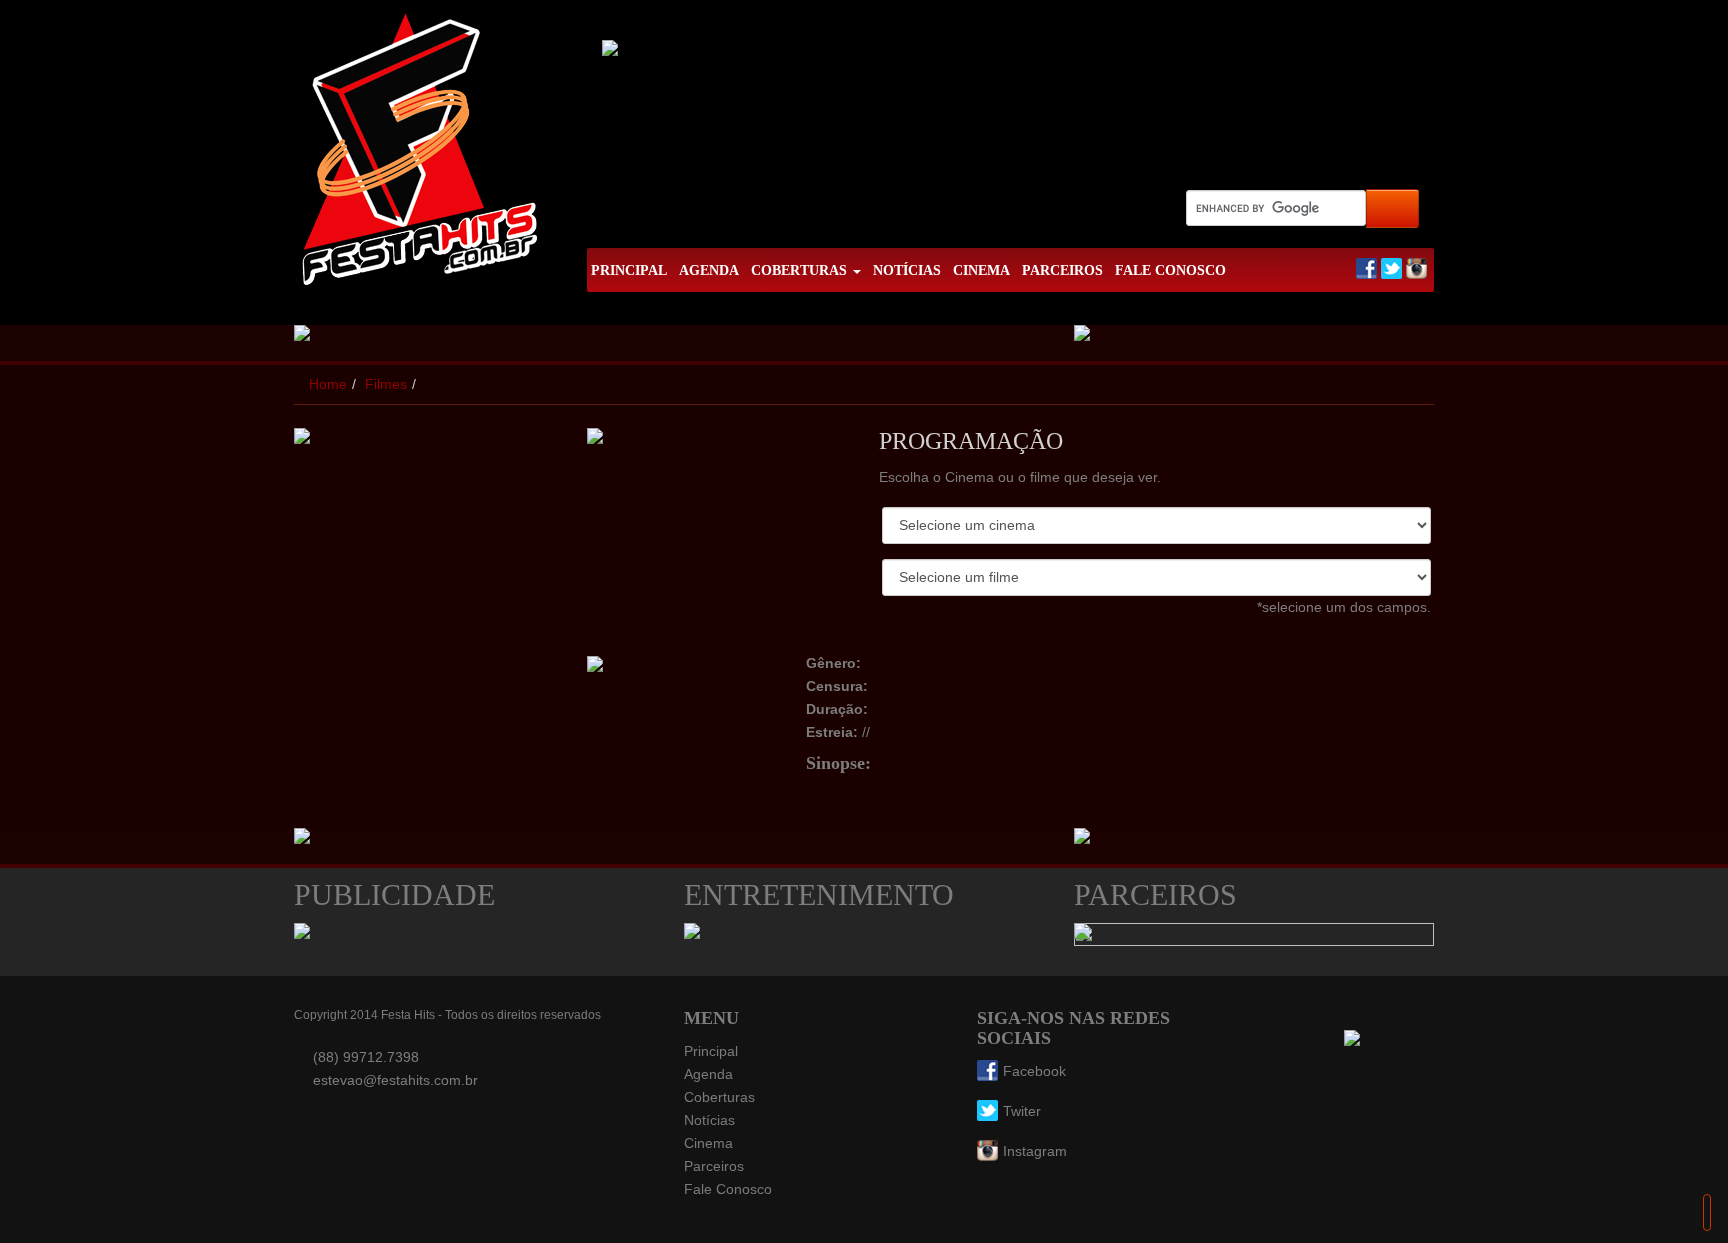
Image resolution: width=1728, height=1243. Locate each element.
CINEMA (981, 270)
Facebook (1034, 1071)
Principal (711, 1051)
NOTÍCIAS (907, 270)
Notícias (709, 1120)
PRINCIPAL (629, 270)
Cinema (708, 1143)
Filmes (386, 384)
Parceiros (714, 1166)
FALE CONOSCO (1170, 270)
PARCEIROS (1062, 270)
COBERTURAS (801, 270)
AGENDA (709, 270)
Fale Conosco (728, 1189)
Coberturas (719, 1097)
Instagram (1035, 1151)
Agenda (708, 1074)
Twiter (1022, 1111)
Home (328, 384)
